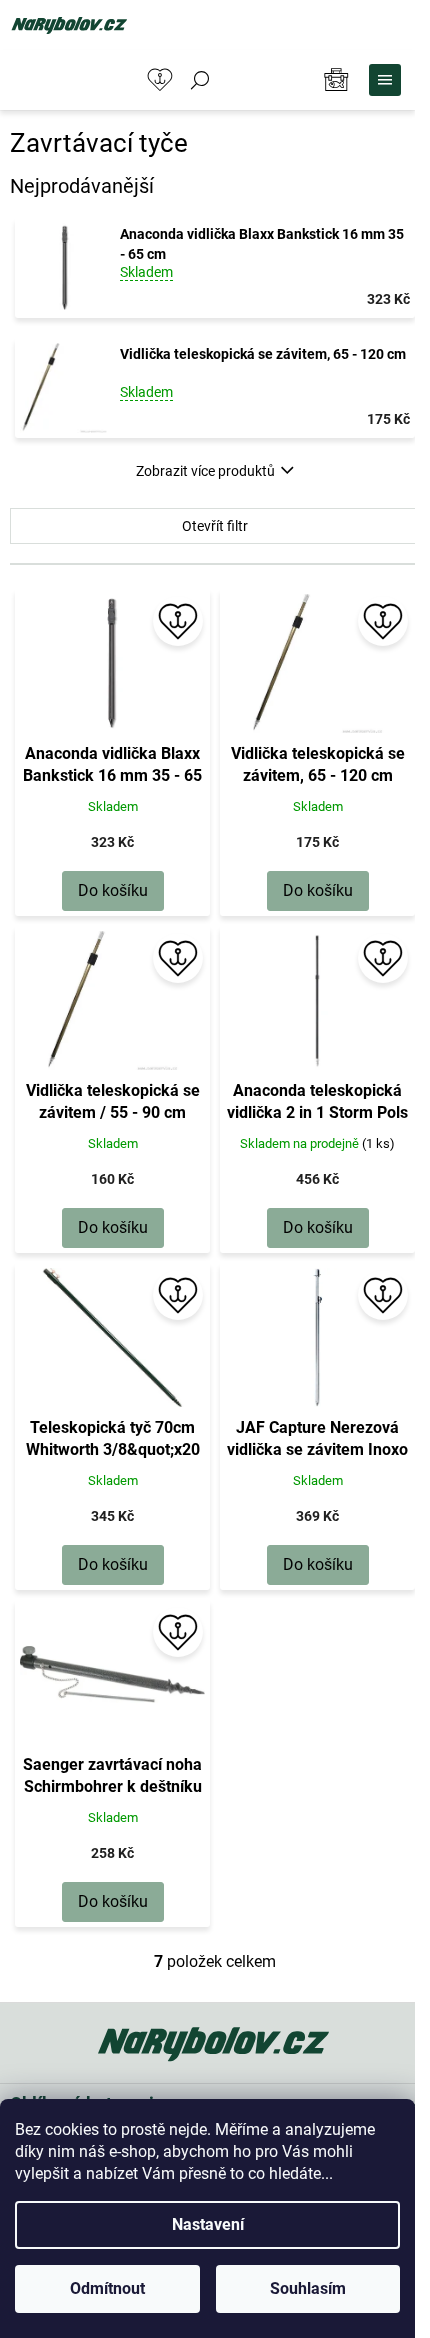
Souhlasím (308, 2288)
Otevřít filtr (215, 526)
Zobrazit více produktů (205, 471)
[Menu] (385, 80)
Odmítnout (107, 2288)
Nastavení (208, 2224)
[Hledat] (200, 80)
